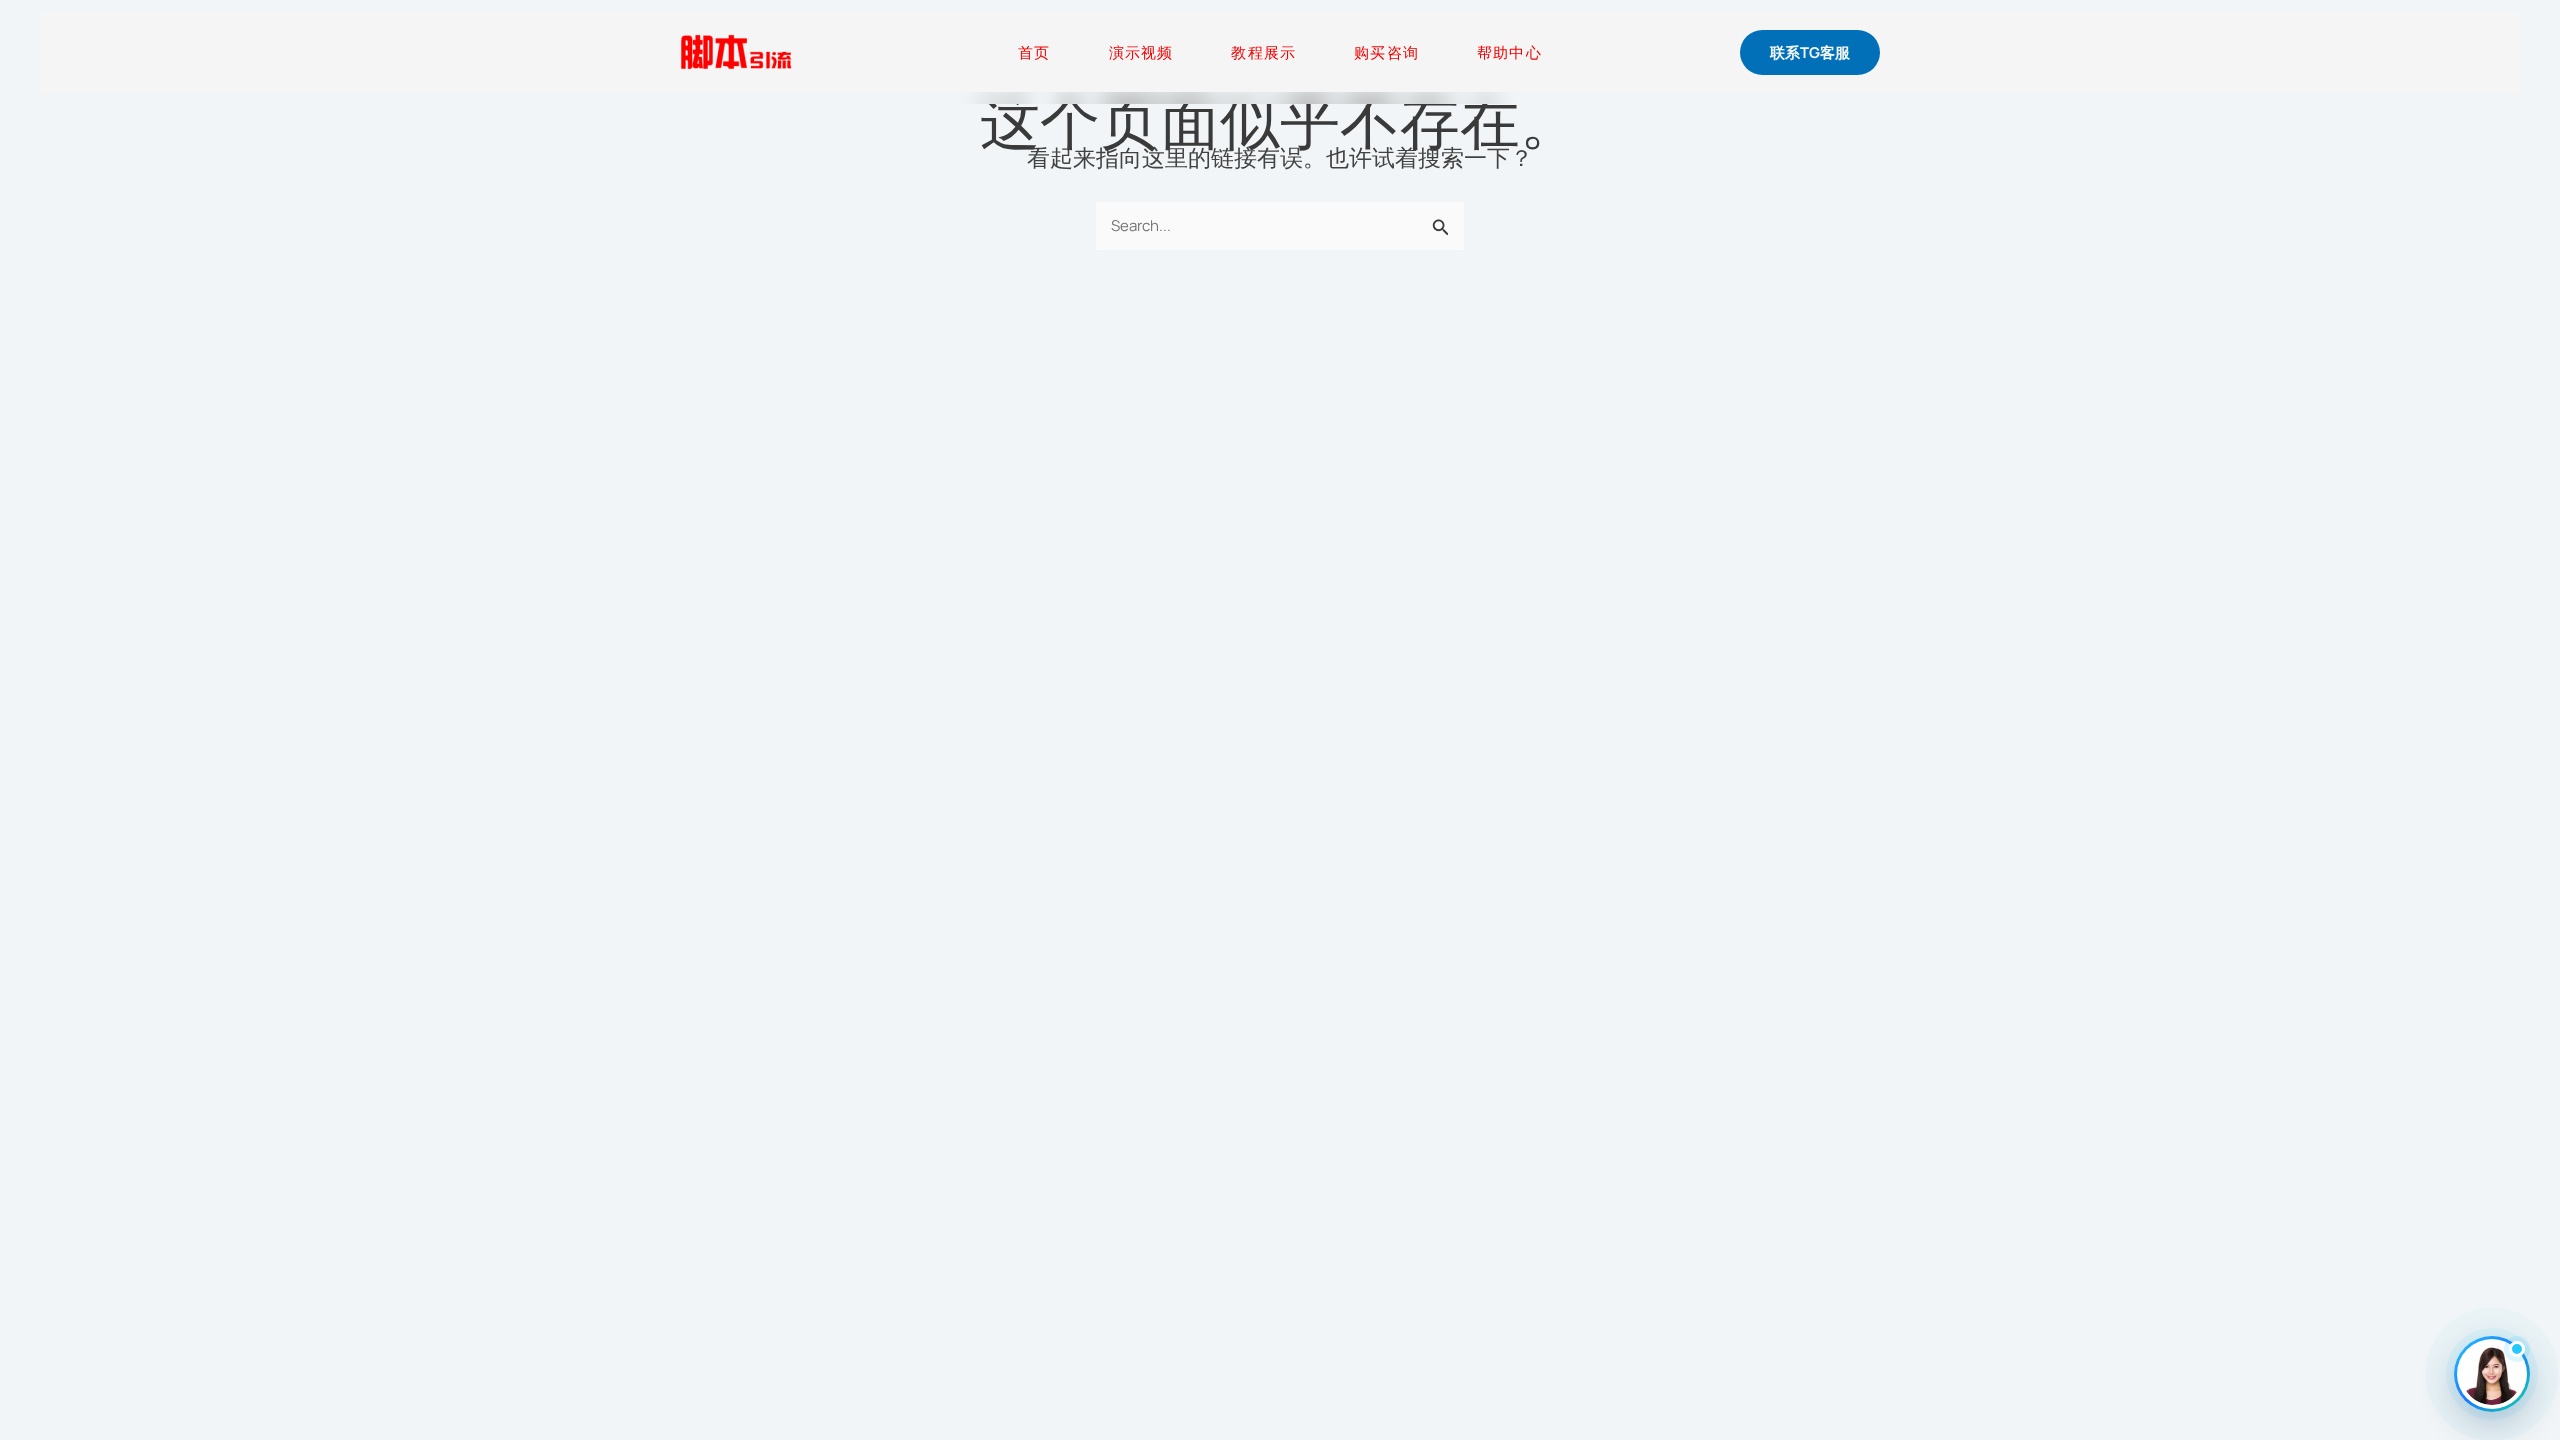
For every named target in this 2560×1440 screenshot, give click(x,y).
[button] (1810, 52)
